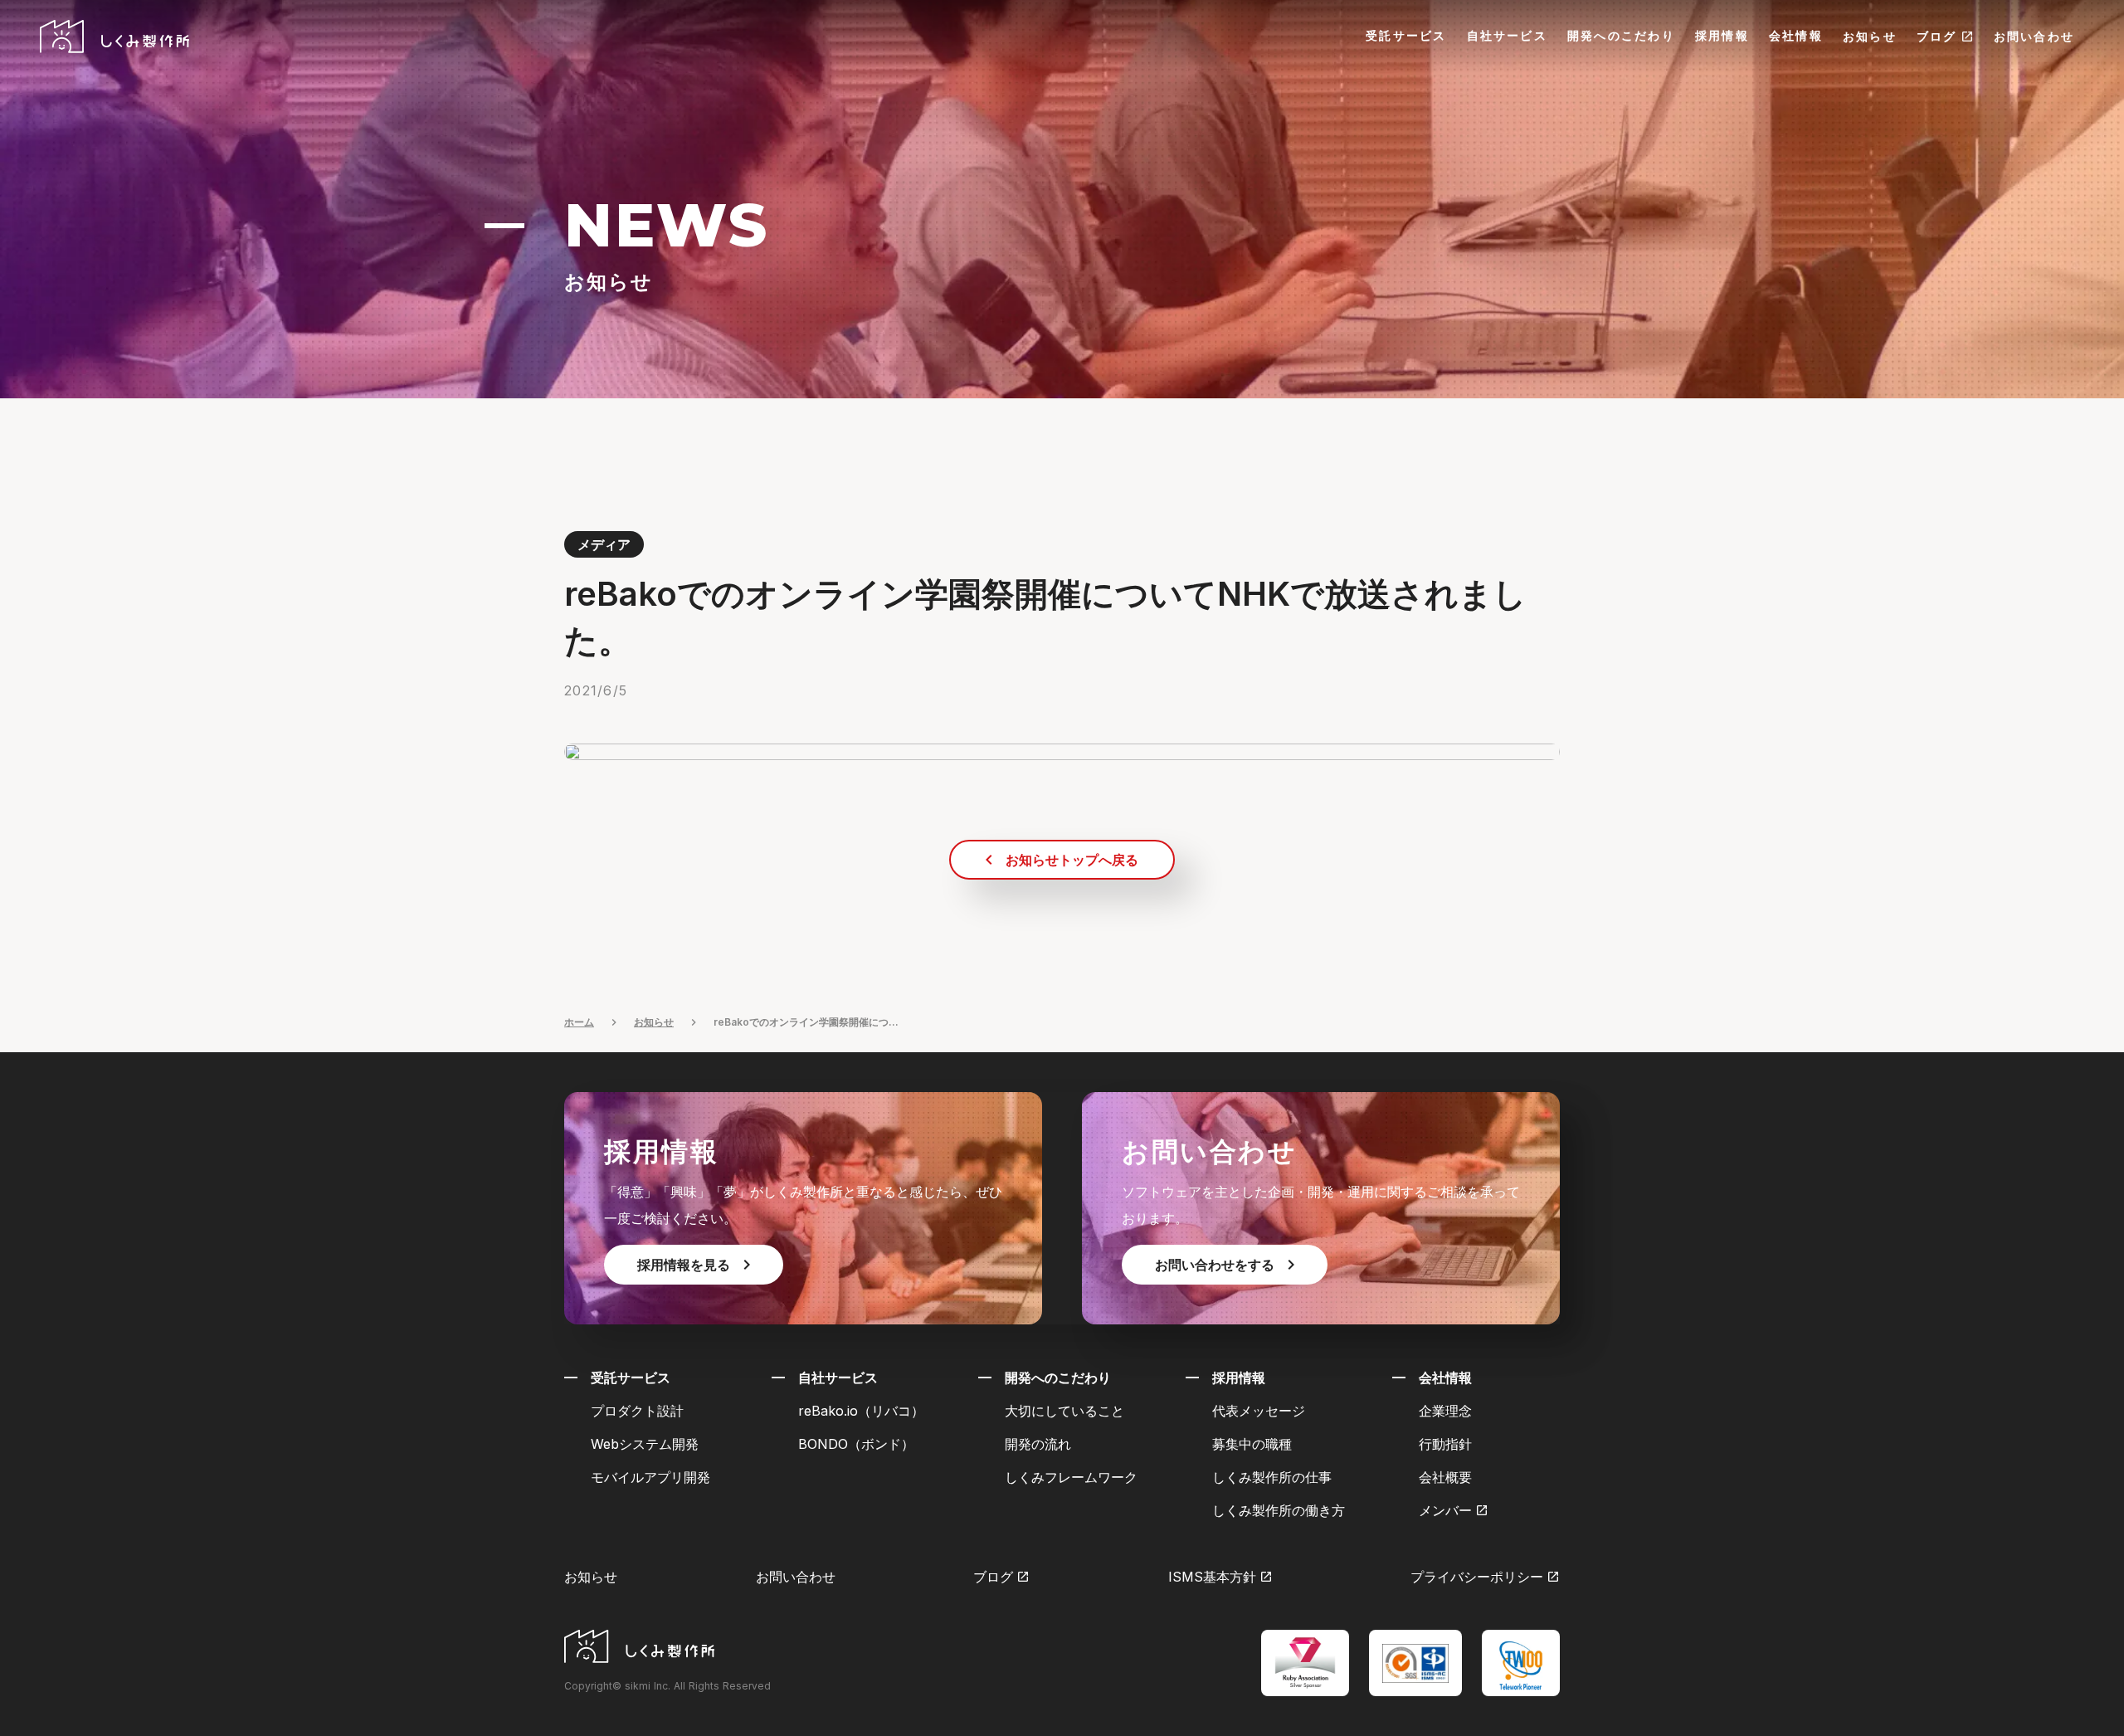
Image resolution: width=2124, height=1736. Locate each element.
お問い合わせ (2034, 36)
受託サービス (1406, 35)
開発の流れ (1038, 1444)
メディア (604, 544)
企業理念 (1445, 1411)
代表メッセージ (1259, 1411)
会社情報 (1796, 35)
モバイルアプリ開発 (650, 1477)
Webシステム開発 (645, 1444)
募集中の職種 (1252, 1444)
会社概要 (1445, 1477)
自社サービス (1507, 35)
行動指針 (1445, 1444)
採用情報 (1722, 35)
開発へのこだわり (1621, 35)
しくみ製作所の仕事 (1272, 1477)
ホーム (579, 1022)
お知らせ (1870, 36)
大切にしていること (1064, 1411)
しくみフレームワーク (1071, 1477)
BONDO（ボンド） (856, 1444)
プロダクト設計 (637, 1411)
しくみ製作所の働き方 (1279, 1510)
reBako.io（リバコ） (861, 1411)
